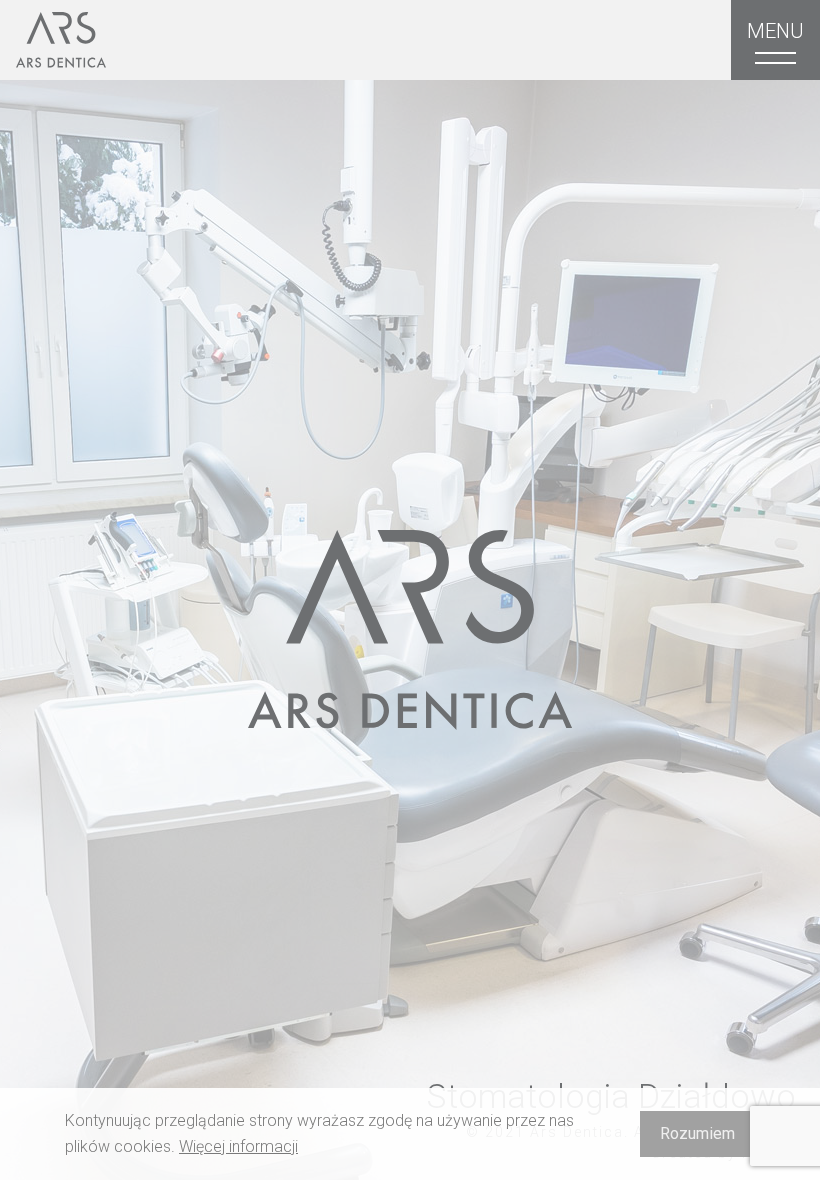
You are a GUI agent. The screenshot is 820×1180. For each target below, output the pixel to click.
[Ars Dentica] (61, 40)
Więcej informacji (238, 1146)
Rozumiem (697, 1133)
